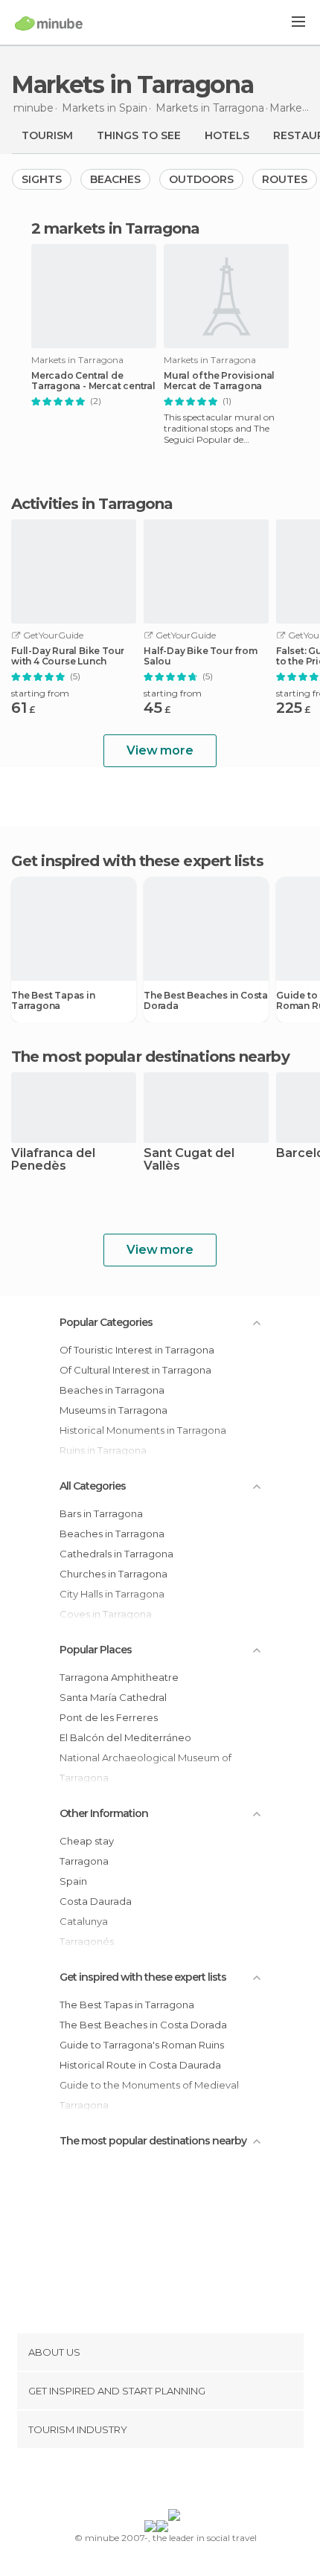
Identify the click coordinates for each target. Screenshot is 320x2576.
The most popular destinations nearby (150, 1057)
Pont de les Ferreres (109, 1717)
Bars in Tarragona (101, 1513)
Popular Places (96, 1650)
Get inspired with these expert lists (143, 1977)
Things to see (139, 135)
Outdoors (201, 179)
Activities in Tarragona (92, 504)
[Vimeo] (176, 2482)
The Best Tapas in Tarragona (53, 1001)
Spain (73, 1881)
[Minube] (49, 23)
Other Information (104, 1813)
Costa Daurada (96, 1901)
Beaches (115, 179)
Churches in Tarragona (113, 1574)
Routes (285, 179)
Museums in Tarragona (113, 1410)
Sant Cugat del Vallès (189, 1160)
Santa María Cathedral (113, 1697)
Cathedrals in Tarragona (116, 1554)
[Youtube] (195, 2482)
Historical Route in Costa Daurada (140, 2065)
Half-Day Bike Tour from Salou (200, 656)
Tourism (47, 135)
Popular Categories (106, 1322)
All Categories (93, 1486)
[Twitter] (156, 2482)
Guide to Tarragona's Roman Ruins (142, 2045)
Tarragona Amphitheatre (119, 1677)
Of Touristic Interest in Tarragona (137, 1350)
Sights (42, 179)
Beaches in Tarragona (112, 1390)
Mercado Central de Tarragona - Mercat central (93, 381)
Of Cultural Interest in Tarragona (135, 1370)
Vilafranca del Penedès (53, 1160)
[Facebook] (137, 2482)
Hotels (227, 135)
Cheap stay (87, 1841)
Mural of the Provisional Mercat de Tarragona (219, 381)
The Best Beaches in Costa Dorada (206, 1001)
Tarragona (84, 1861)
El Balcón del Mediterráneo (125, 1737)
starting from (40, 693)
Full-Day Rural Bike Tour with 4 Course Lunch (68, 656)
